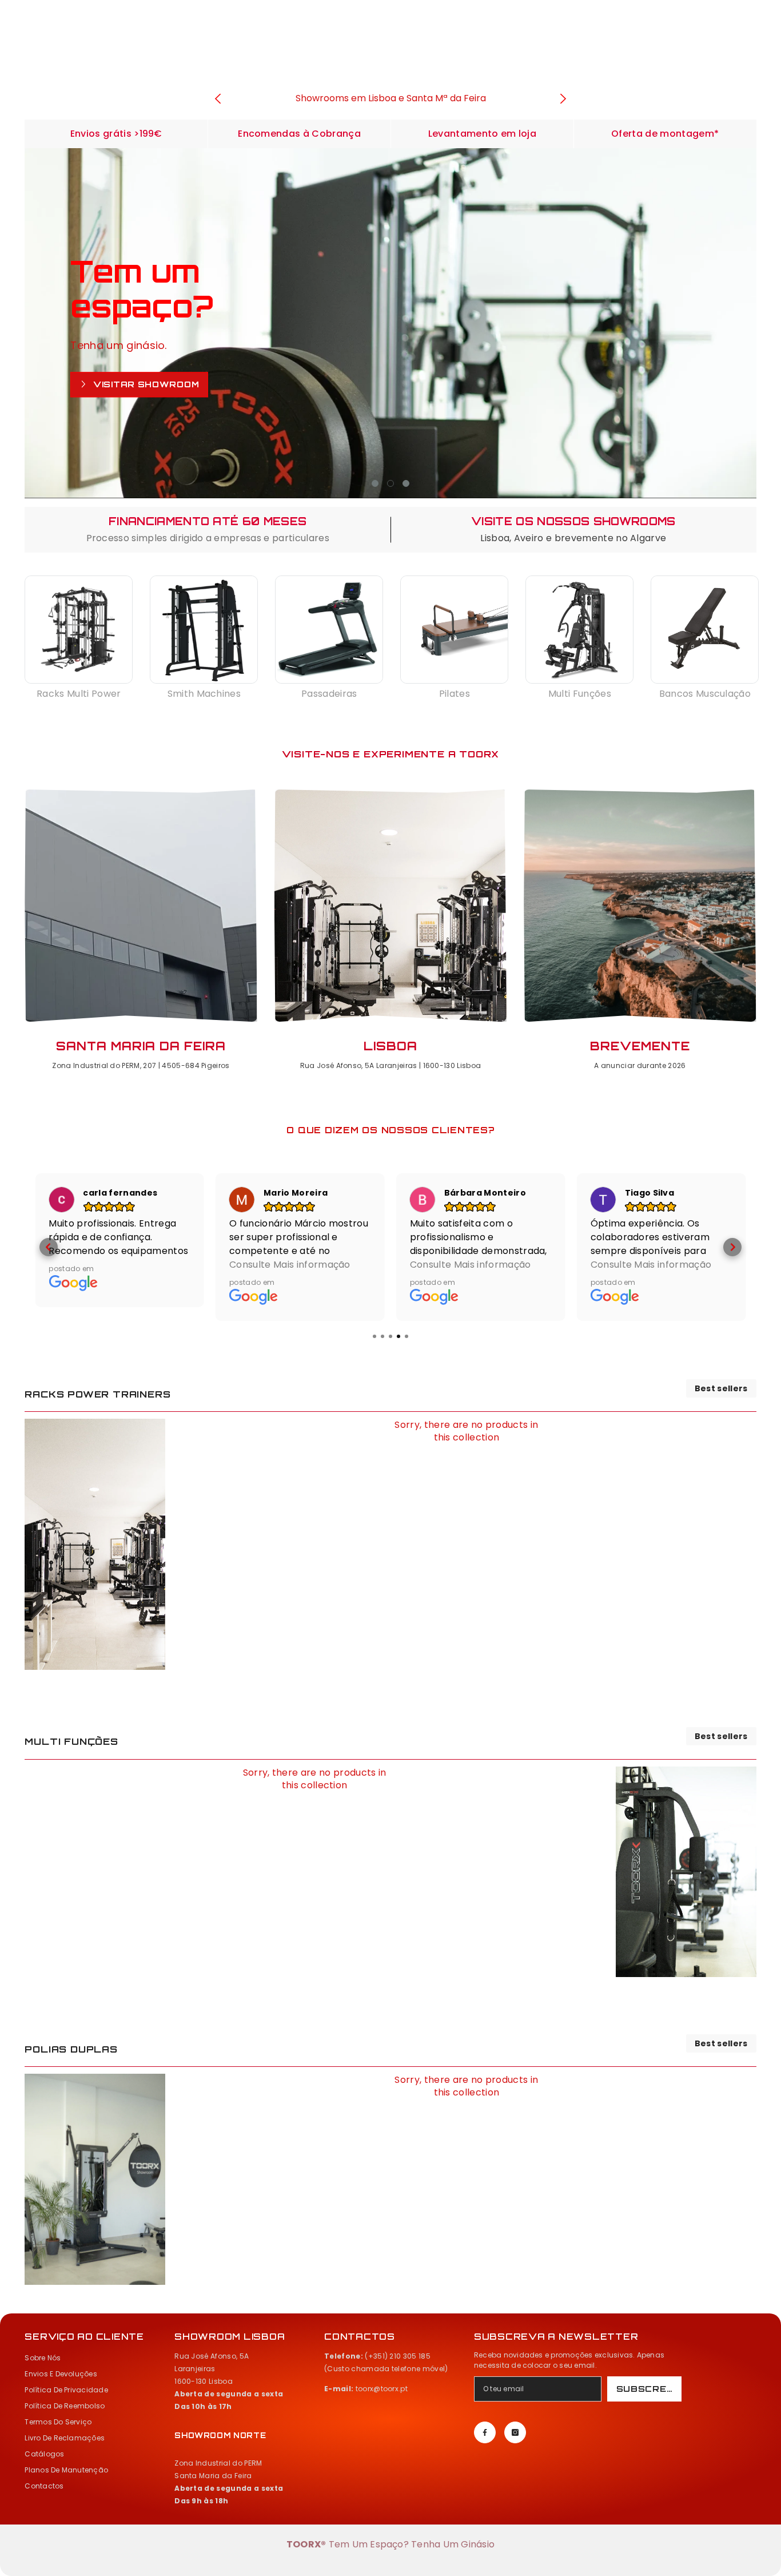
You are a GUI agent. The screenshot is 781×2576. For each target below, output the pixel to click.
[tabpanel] (390, 323)
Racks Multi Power (79, 694)
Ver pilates (127, 396)
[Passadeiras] (329, 630)
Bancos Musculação (705, 694)
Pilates (455, 694)
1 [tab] (375, 483)
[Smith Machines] (204, 630)
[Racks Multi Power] (79, 630)
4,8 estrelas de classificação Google (390, 98)
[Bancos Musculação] (705, 630)
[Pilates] (454, 630)
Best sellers (721, 1388)
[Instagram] (515, 2432)
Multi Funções (580, 694)
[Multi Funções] (579, 630)
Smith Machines (204, 694)
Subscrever (649, 2389)
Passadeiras (329, 694)
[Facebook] (485, 2432)
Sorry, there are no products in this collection (466, 1431)
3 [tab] (406, 483)
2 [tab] (390, 483)
